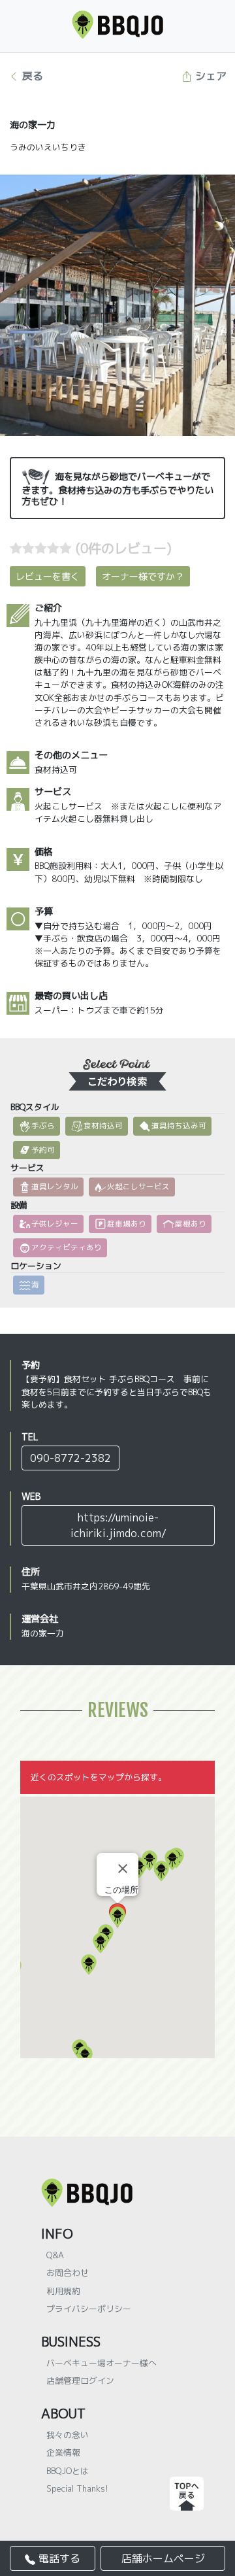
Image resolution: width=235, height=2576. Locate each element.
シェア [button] (209, 76)
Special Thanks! (77, 2488)
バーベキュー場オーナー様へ (102, 2363)
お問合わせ (68, 2273)
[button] (161, 1871)
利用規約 (63, 2291)
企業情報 (63, 2452)
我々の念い (68, 2435)
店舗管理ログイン (80, 2381)
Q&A (55, 2255)
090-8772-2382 (70, 1458)
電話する (58, 2558)
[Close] (123, 1869)
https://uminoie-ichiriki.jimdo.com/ (118, 1525)
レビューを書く (48, 576)
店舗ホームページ (163, 2558)
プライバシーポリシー (89, 2309)
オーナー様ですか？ (143, 576)
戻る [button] (31, 76)
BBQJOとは (68, 2471)
